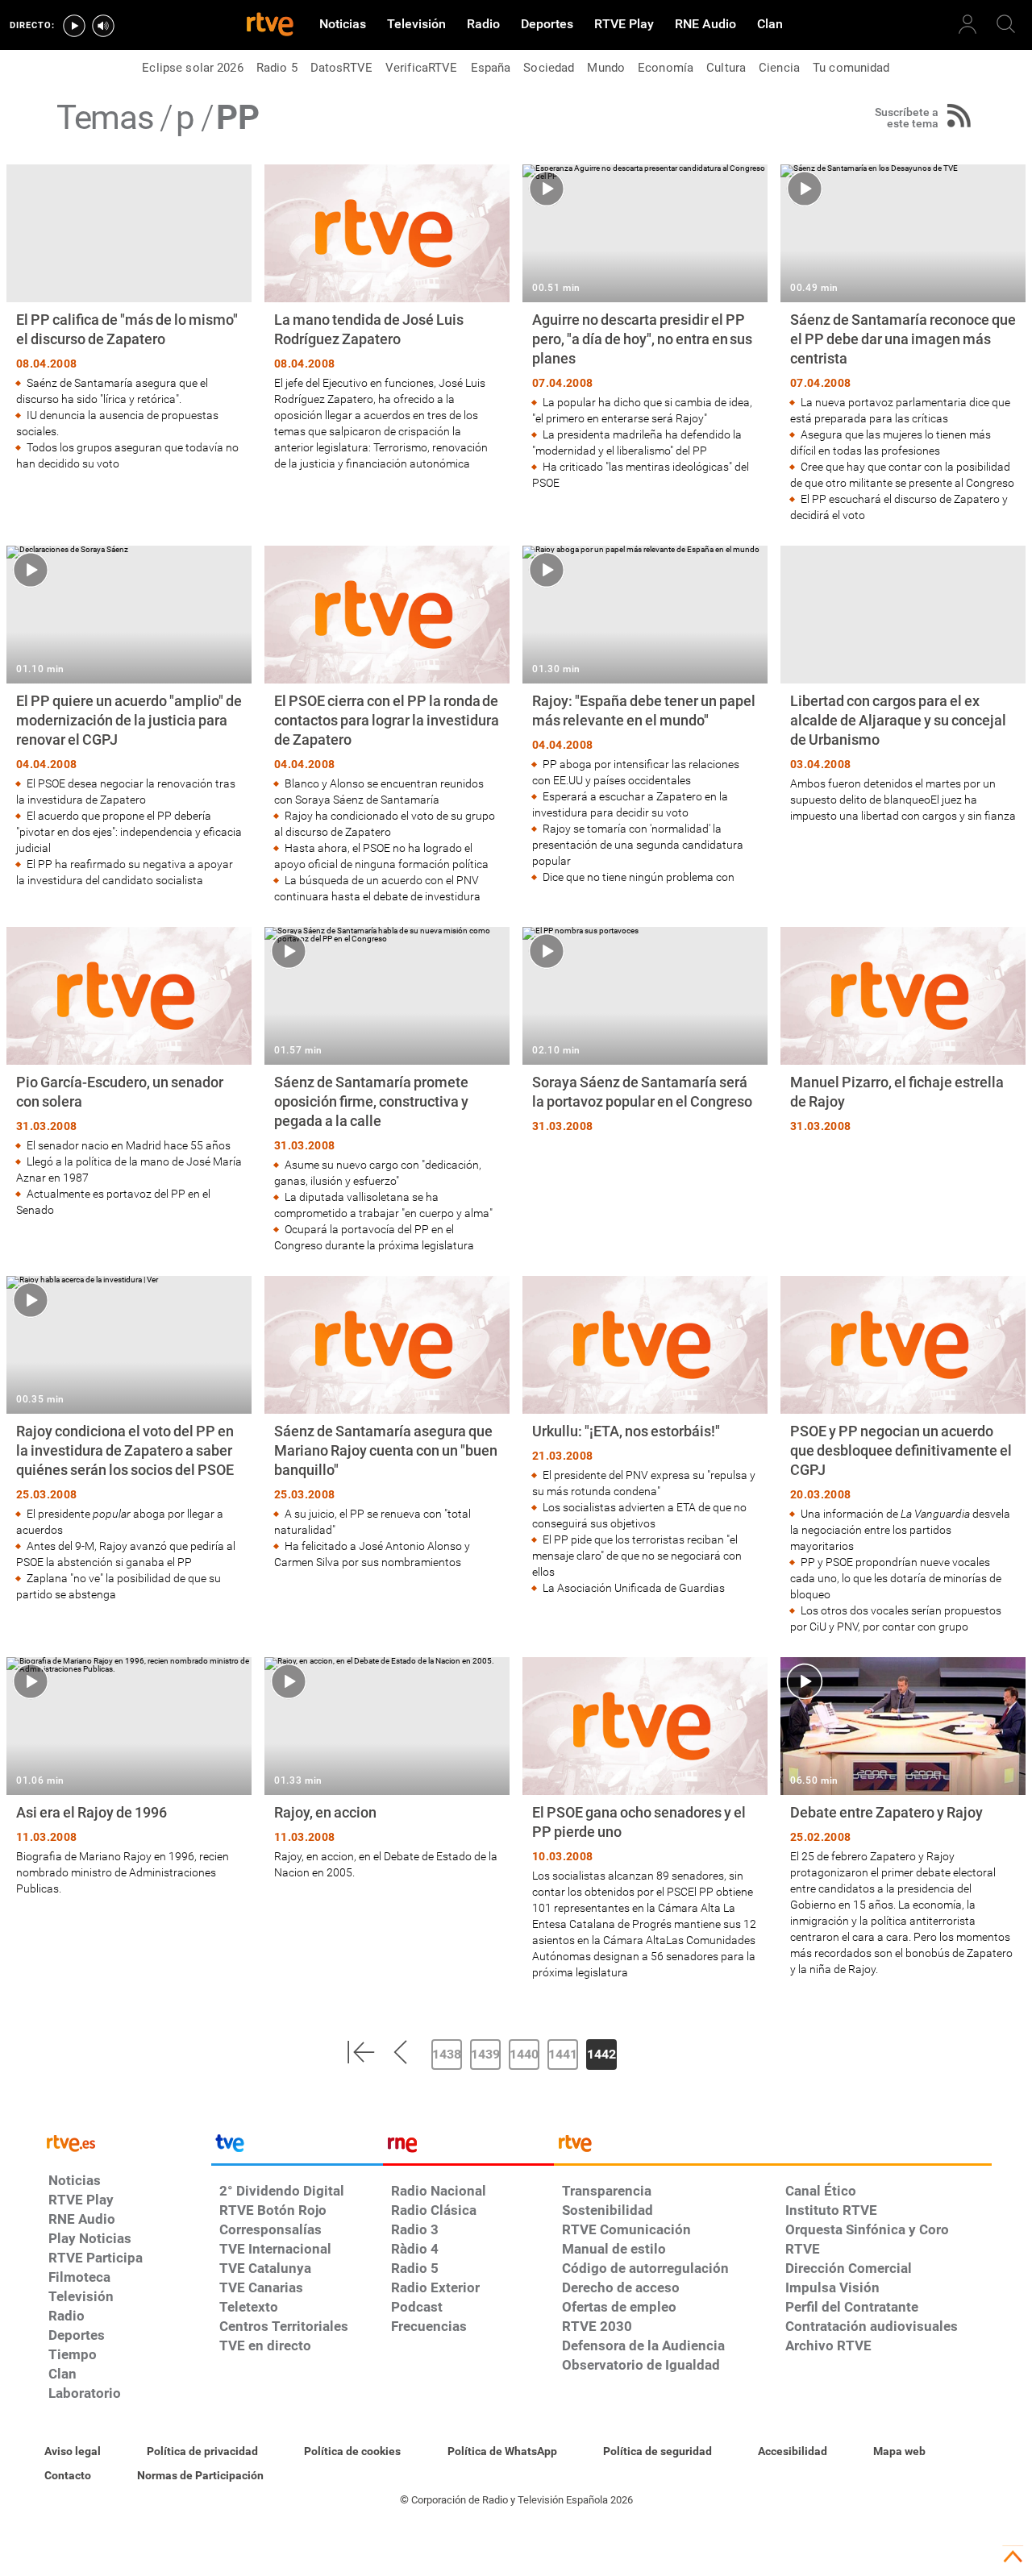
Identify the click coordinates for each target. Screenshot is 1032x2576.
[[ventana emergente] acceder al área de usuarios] (967, 24)
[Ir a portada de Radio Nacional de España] (468, 2147)
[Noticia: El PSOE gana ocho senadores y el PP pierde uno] (645, 1819)
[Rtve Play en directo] (74, 26)
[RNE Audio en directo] (103, 26)
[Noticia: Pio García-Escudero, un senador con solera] (129, 1072)
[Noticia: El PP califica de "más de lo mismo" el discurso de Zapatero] (129, 318)
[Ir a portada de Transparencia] (773, 2147)
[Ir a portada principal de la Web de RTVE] (126, 2142)
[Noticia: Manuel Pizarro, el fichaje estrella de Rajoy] (903, 1032)
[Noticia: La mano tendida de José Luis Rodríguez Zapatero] (387, 318)
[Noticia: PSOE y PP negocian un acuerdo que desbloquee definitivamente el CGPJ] (903, 1455)
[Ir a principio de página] (1013, 2557)
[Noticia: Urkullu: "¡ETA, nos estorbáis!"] (645, 1436)
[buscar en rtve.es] (1006, 24)
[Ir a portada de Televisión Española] (297, 2147)
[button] (360, 2052)
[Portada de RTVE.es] (270, 26)
